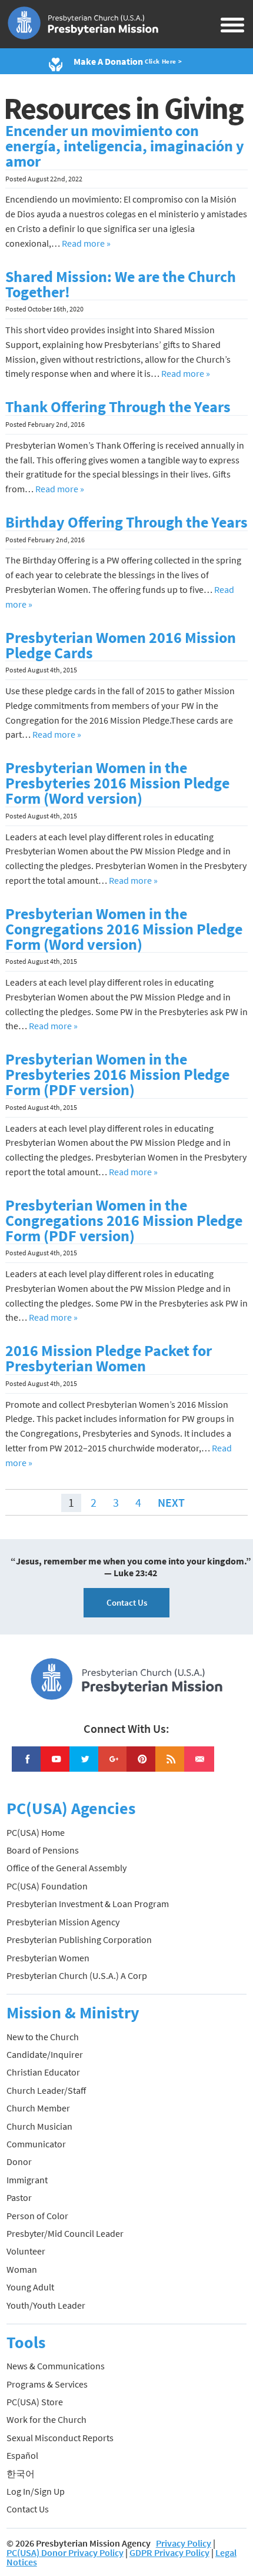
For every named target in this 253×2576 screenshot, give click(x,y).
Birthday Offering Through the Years (126, 522)
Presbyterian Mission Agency (63, 1922)
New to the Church (43, 2037)
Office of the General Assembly (66, 1868)
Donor (19, 2161)
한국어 (21, 2474)
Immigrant (27, 2180)
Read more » (86, 243)
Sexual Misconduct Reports (60, 2438)
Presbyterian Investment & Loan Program (88, 1904)
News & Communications (56, 2366)
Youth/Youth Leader (46, 2305)
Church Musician (39, 2126)
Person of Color (37, 2216)
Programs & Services (47, 2384)
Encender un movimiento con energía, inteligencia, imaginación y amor (125, 146)
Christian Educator (43, 2072)
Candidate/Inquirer (45, 2054)
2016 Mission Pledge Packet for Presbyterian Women (109, 1358)
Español (22, 2455)
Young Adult (30, 2287)
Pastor (19, 2197)
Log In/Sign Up (36, 2491)
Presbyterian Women (48, 1958)
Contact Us (127, 1602)
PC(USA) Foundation (47, 1886)
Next (171, 1502)
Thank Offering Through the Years (118, 407)
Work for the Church (46, 2419)
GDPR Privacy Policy (169, 2552)
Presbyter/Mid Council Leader (65, 2233)
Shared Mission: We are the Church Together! (121, 284)
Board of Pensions (43, 1850)
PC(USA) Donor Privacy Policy (65, 2552)
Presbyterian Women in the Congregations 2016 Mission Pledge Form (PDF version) (124, 1221)
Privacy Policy (184, 2543)
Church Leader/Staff (46, 2090)
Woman (22, 2269)
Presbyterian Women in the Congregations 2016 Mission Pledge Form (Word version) (124, 929)
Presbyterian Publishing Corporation (79, 1940)
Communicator (36, 2144)
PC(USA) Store (35, 2402)
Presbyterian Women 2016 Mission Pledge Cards (121, 645)
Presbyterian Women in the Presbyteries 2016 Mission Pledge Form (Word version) (117, 783)
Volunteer (26, 2251)
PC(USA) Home (36, 1832)
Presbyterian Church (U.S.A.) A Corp (77, 1975)
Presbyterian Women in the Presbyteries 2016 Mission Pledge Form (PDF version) (117, 1075)
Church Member (38, 2108)
